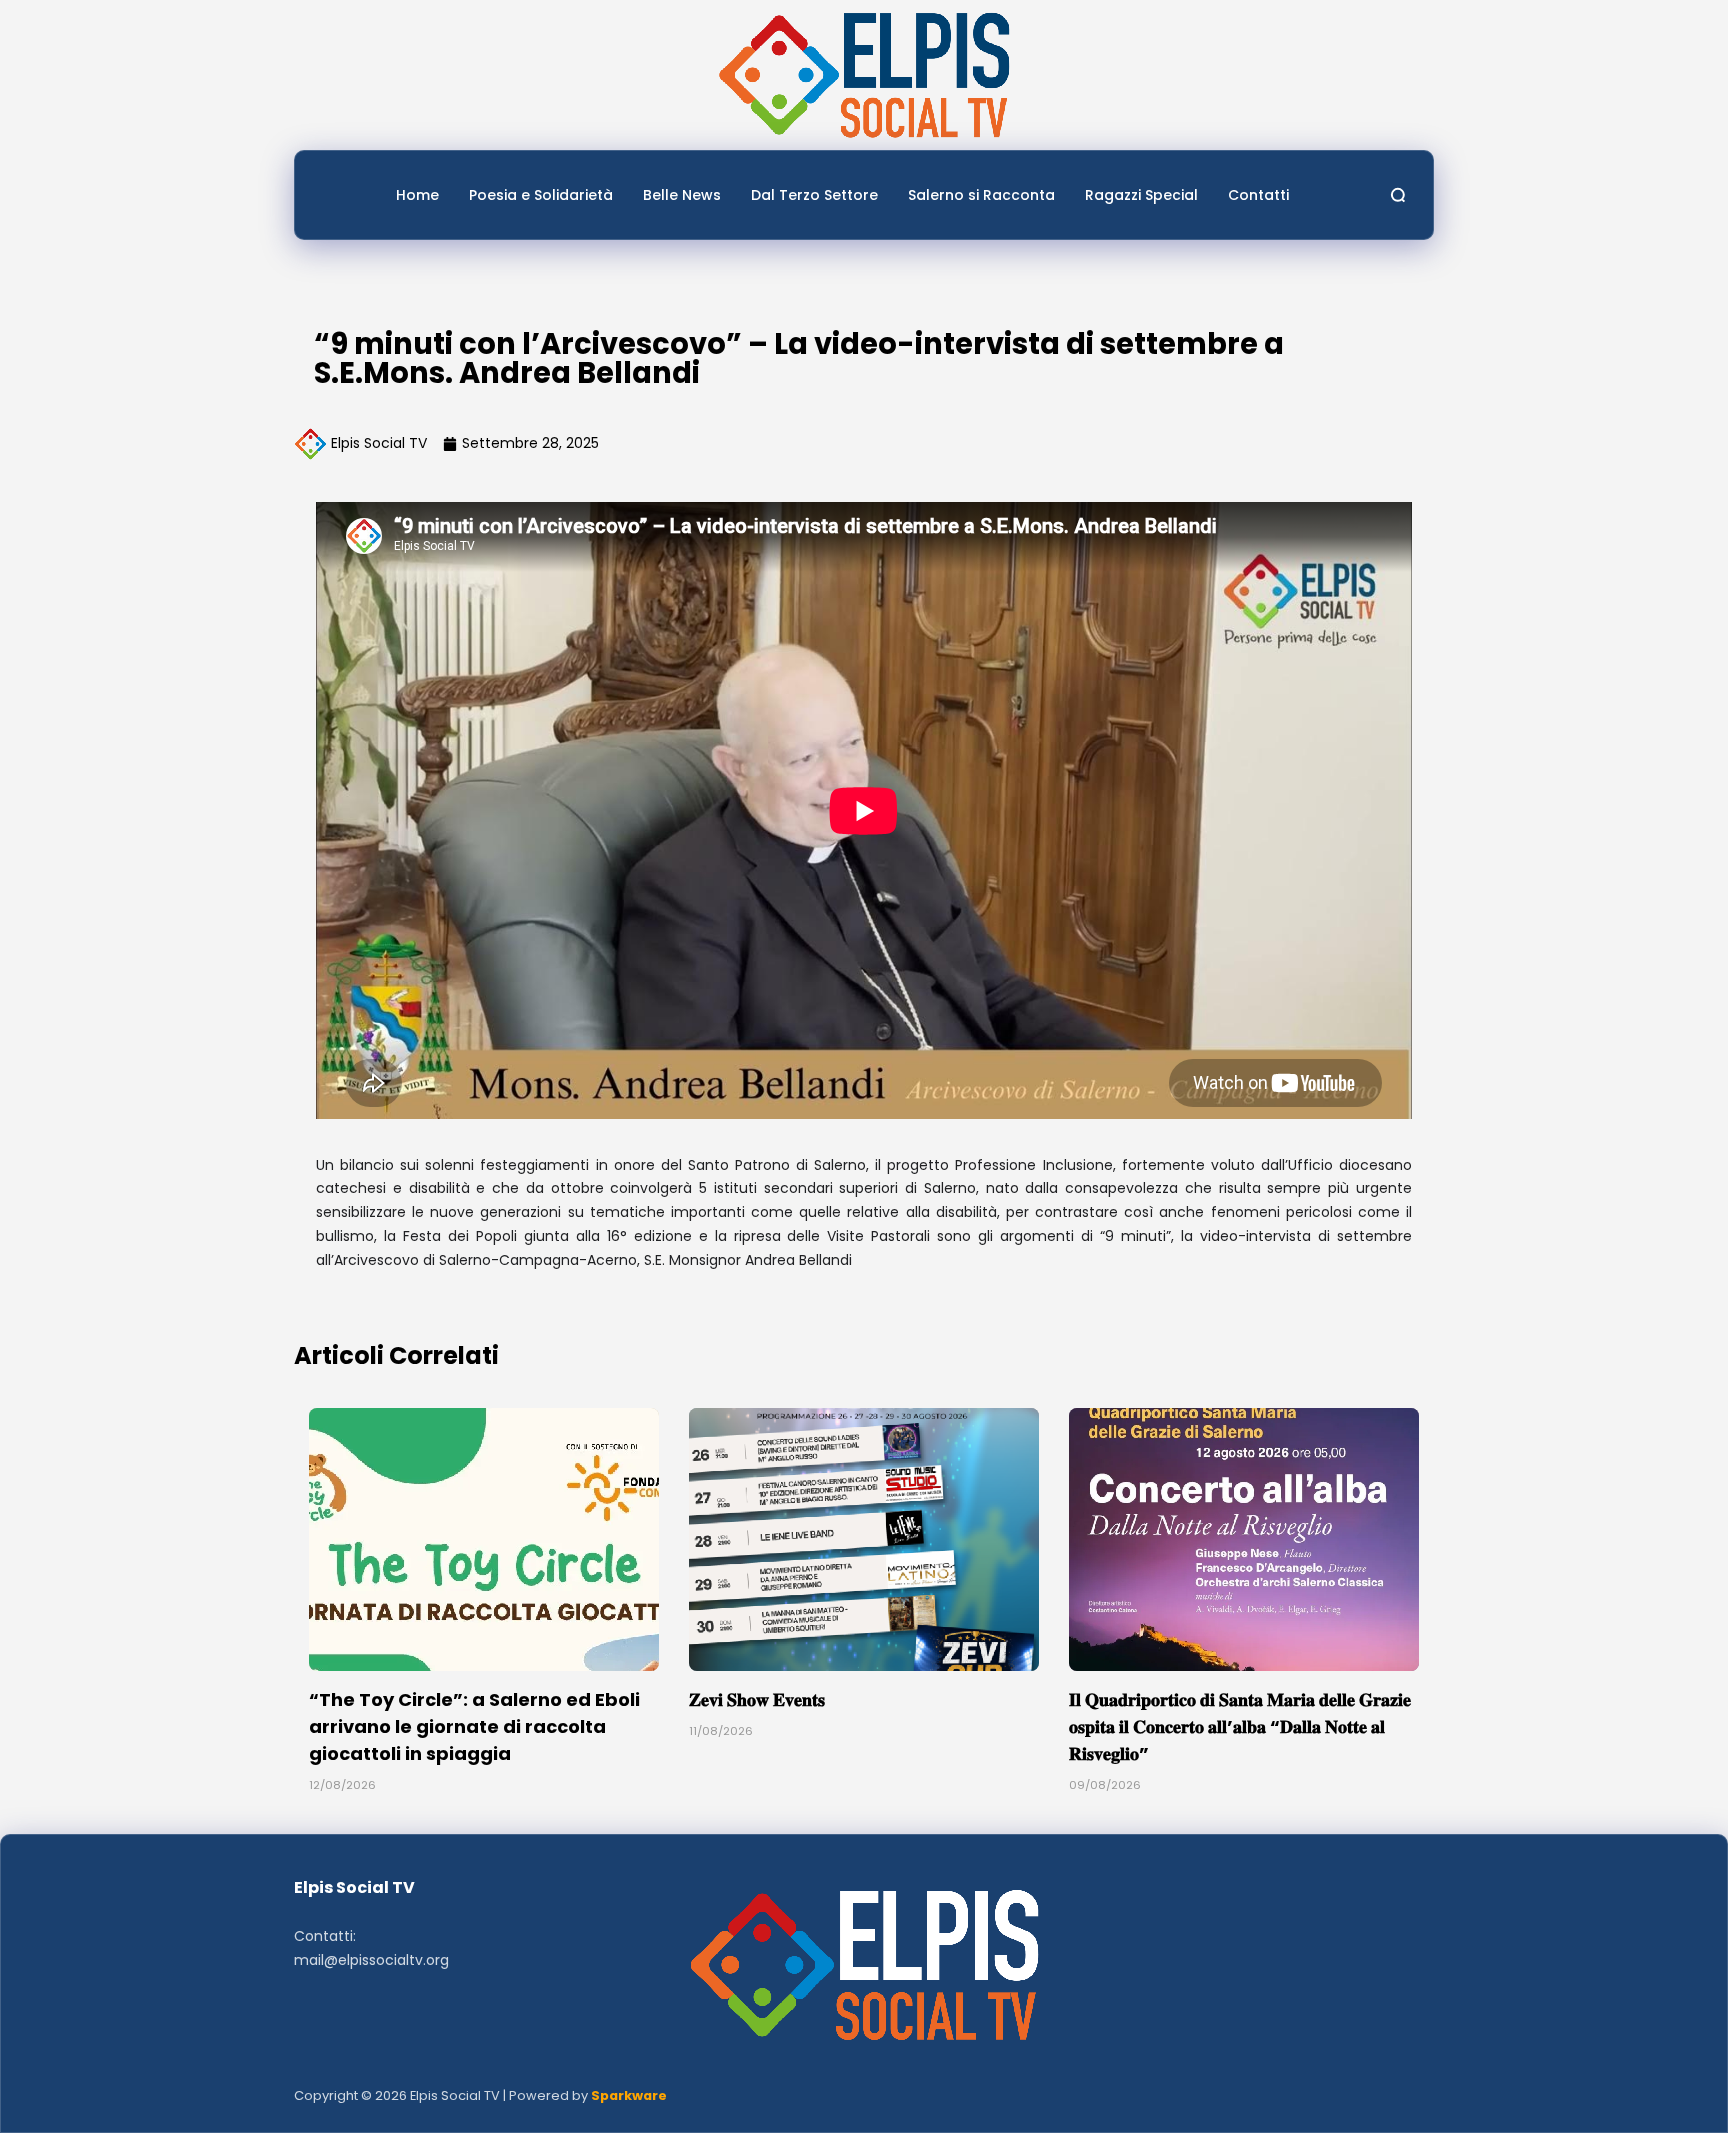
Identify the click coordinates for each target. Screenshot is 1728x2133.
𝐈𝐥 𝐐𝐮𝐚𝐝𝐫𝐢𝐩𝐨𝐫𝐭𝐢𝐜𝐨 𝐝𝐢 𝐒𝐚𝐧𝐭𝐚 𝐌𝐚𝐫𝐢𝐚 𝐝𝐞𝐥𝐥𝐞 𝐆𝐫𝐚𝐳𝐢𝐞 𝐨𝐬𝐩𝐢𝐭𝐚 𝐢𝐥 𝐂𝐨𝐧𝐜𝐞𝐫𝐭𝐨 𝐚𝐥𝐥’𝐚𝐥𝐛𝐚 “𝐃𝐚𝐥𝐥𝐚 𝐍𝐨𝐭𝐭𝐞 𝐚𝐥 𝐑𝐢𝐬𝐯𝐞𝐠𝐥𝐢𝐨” (1240, 1726)
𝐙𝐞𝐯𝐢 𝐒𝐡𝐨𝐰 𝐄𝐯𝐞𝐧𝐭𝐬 (757, 1699)
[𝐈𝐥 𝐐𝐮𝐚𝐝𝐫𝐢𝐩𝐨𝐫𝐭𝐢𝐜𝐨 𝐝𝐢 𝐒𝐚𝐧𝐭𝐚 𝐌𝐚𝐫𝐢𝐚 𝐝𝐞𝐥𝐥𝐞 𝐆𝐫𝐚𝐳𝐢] (1244, 1539)
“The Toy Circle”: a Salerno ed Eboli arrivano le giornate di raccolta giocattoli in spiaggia (474, 1726)
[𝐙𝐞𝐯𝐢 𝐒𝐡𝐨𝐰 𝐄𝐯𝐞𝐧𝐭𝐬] (864, 1539)
